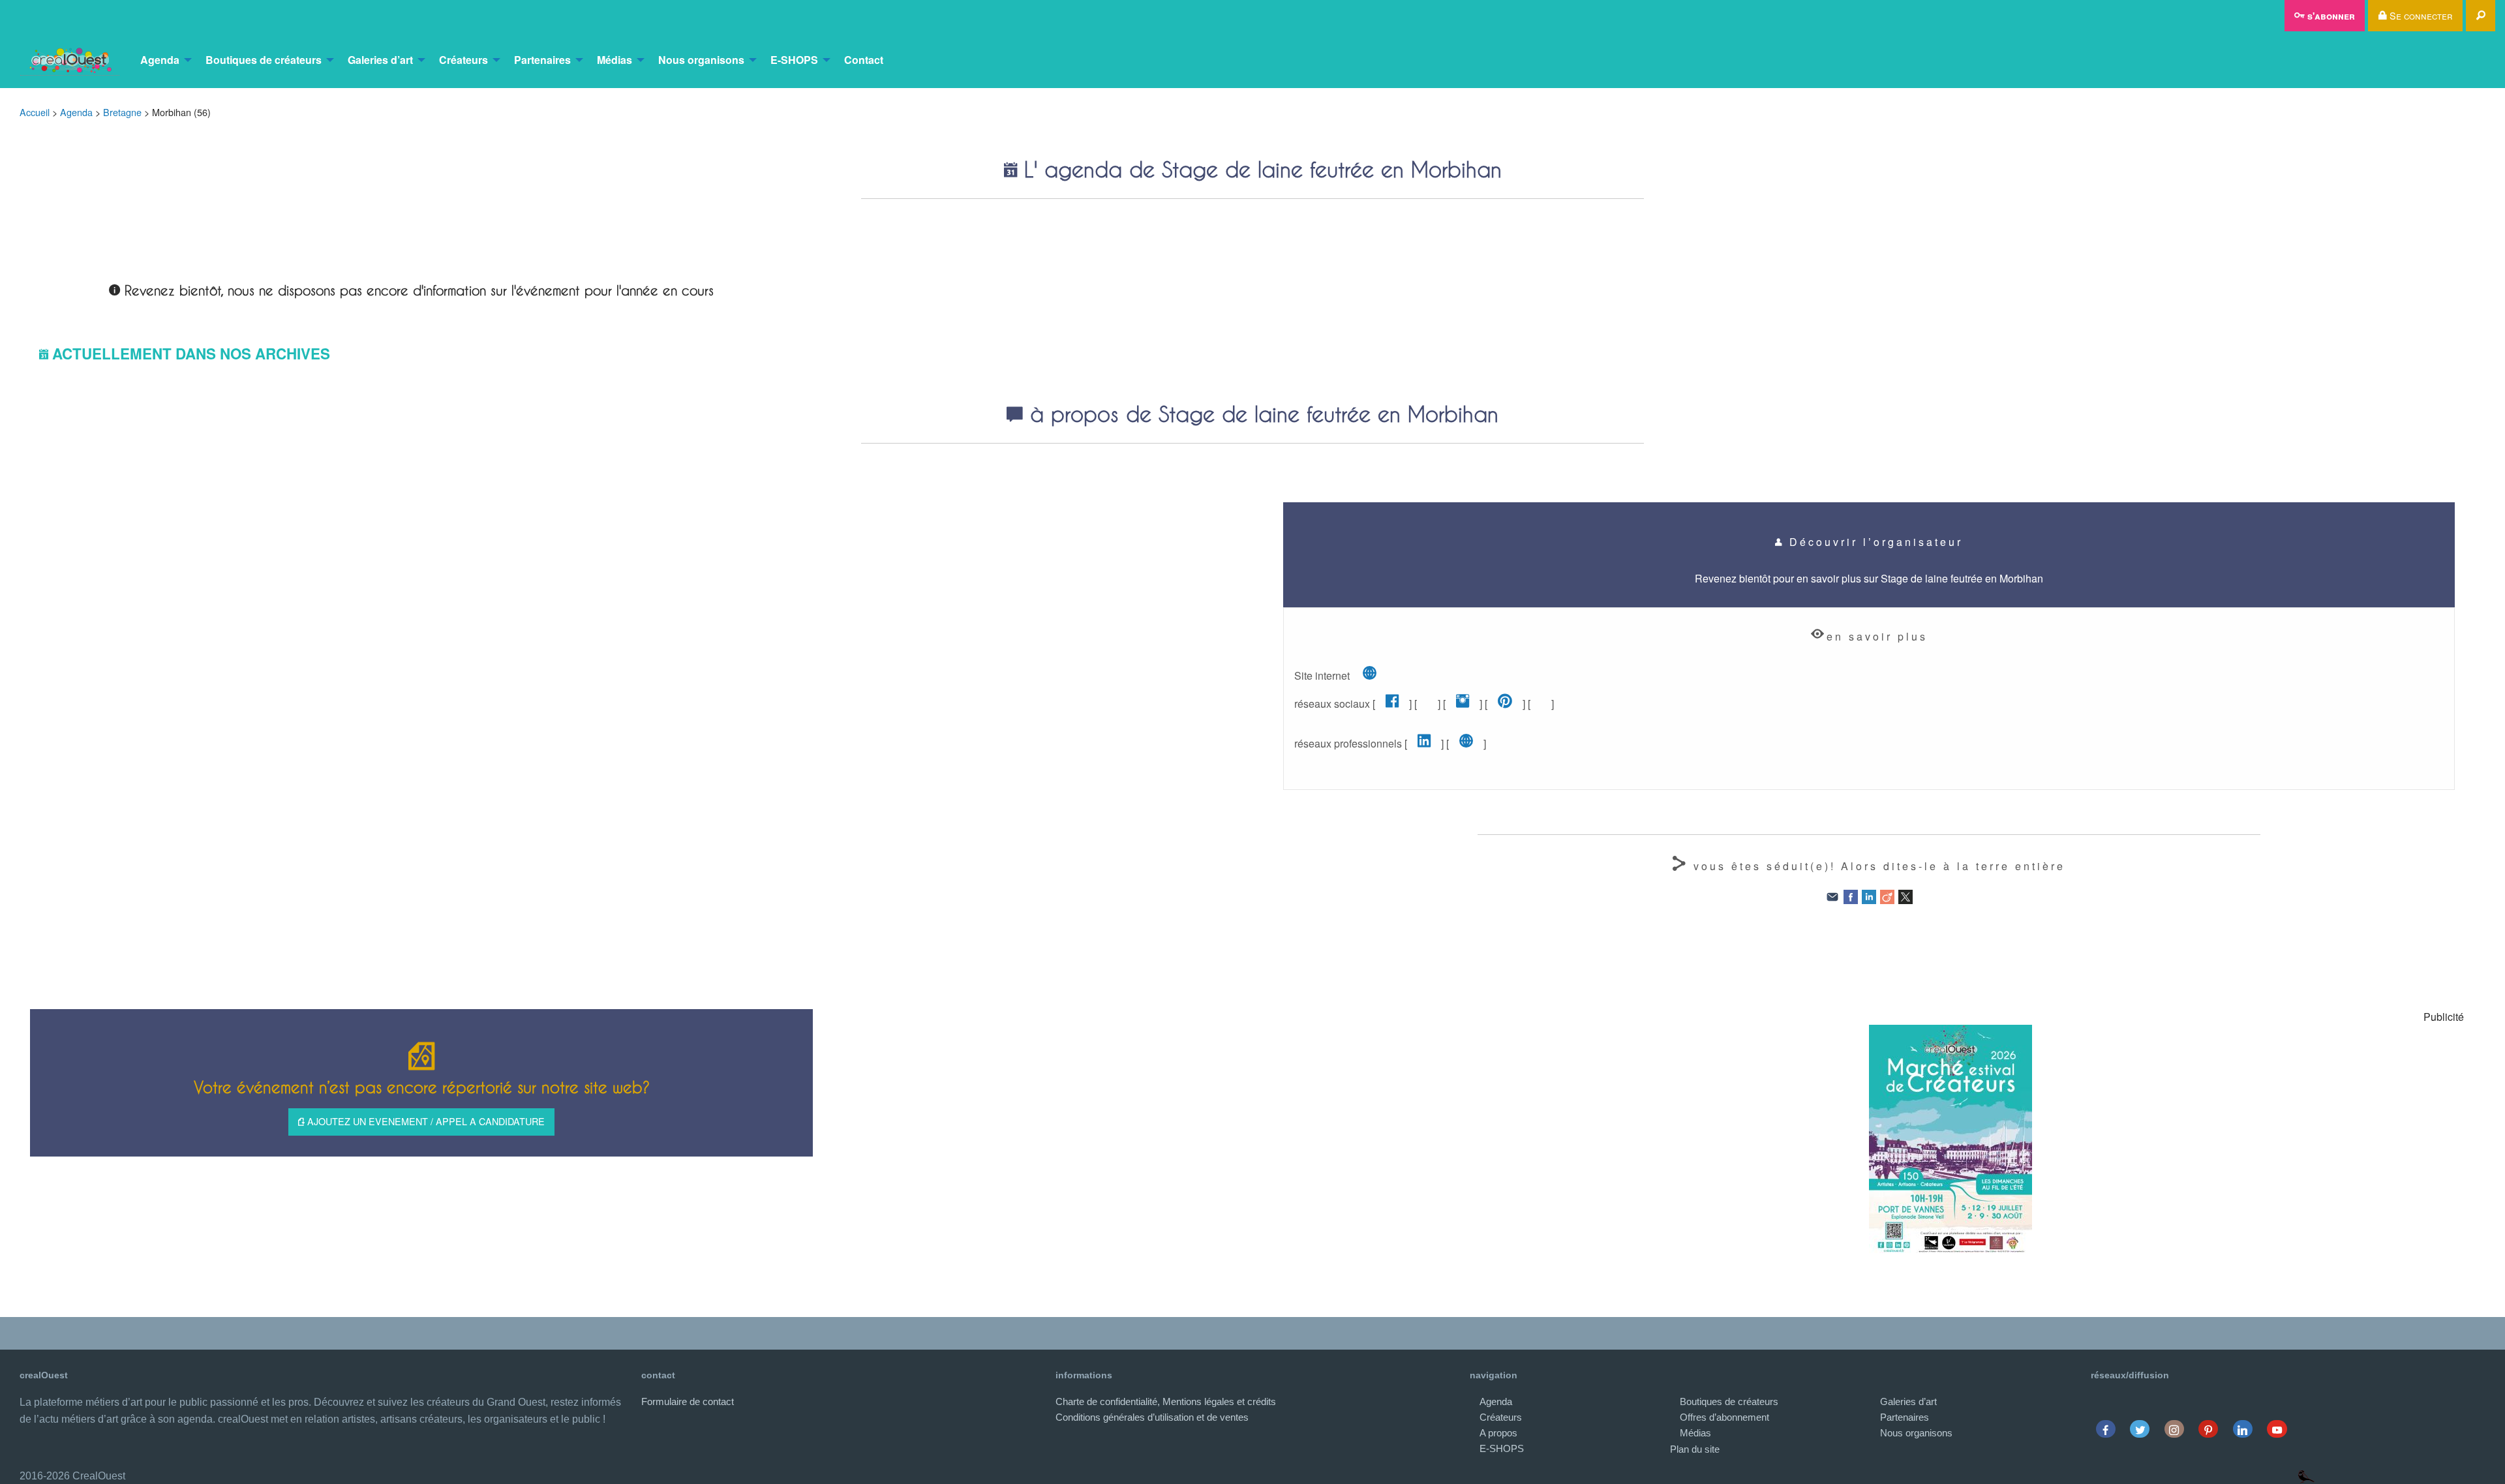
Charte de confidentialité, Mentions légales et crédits (1166, 1401)
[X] (1905, 896)
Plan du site (1695, 1449)
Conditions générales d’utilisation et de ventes (1152, 1417)
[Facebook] (1851, 896)
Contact (864, 60)
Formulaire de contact (688, 1401)
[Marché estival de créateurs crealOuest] (1951, 1139)
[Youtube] (2277, 1429)
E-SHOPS (794, 60)
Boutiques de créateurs (264, 60)
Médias (615, 60)
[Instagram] (2174, 1429)
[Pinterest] (2209, 1429)
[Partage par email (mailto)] (1832, 896)
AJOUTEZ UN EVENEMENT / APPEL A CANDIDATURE (425, 1121)
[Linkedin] (2242, 1429)
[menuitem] (70, 60)
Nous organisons (701, 60)
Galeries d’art (380, 60)
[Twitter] (2140, 1429)
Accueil (35, 112)
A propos (1498, 1433)
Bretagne (122, 112)
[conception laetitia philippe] (2306, 1476)
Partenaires (542, 60)
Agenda (160, 60)
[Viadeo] (1887, 896)
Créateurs (463, 60)
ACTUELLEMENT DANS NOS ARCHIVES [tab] (191, 354)
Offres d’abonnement (1724, 1417)
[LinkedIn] (1869, 896)
